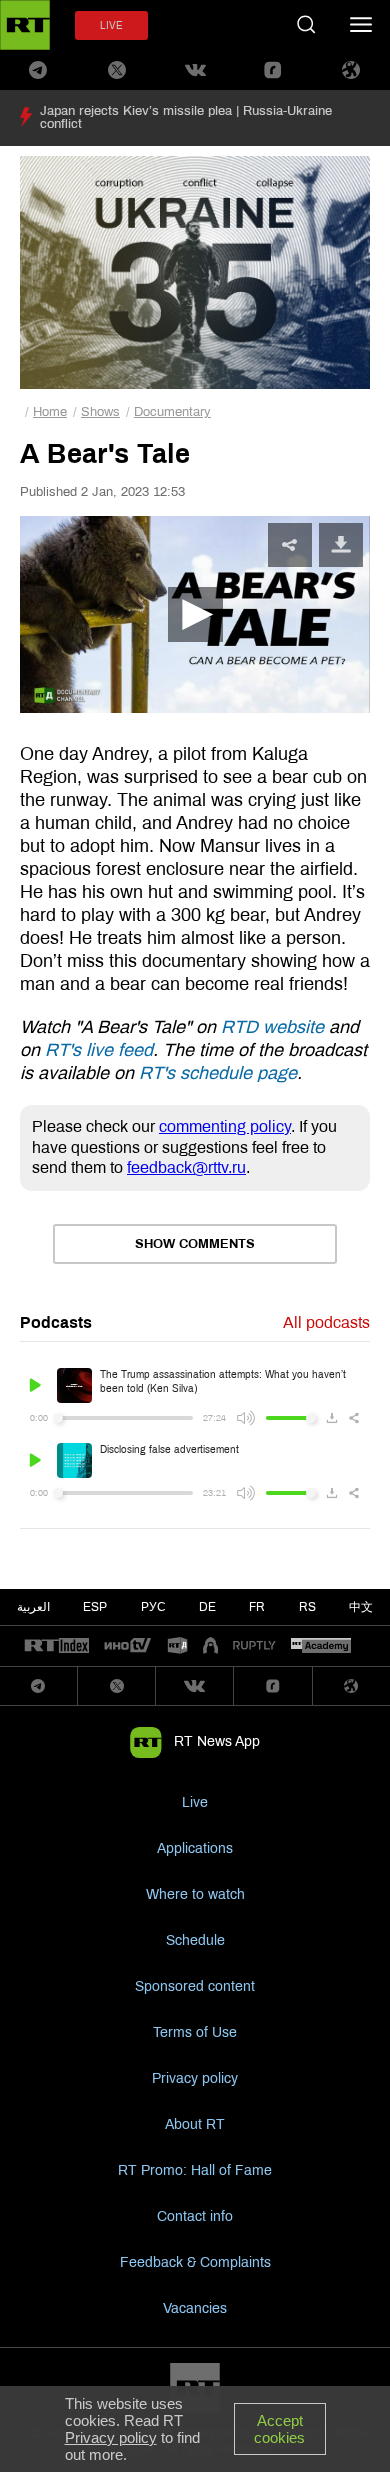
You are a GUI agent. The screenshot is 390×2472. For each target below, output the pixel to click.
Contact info (195, 2216)
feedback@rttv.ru (186, 1167)
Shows (100, 412)
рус (153, 1607)
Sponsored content (195, 1986)
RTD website (272, 1027)
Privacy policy (195, 2078)
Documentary (172, 412)
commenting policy (225, 1126)
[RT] (57, 1646)
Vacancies (195, 2308)
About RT (195, 2124)
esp (95, 1607)
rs (307, 1607)
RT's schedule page (218, 1073)
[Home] (25, 25)
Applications (195, 1848)
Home (50, 412)
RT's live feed (99, 1050)
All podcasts (326, 1322)
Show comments (195, 1244)
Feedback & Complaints (195, 2262)
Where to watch (195, 1894)
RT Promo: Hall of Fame (195, 2170)
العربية (33, 1607)
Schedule (195, 1940)
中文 (361, 1607)
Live (195, 1802)
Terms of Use (195, 2032)
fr (257, 1607)
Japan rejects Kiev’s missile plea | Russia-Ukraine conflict (186, 117)
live (111, 25)
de (207, 1607)
